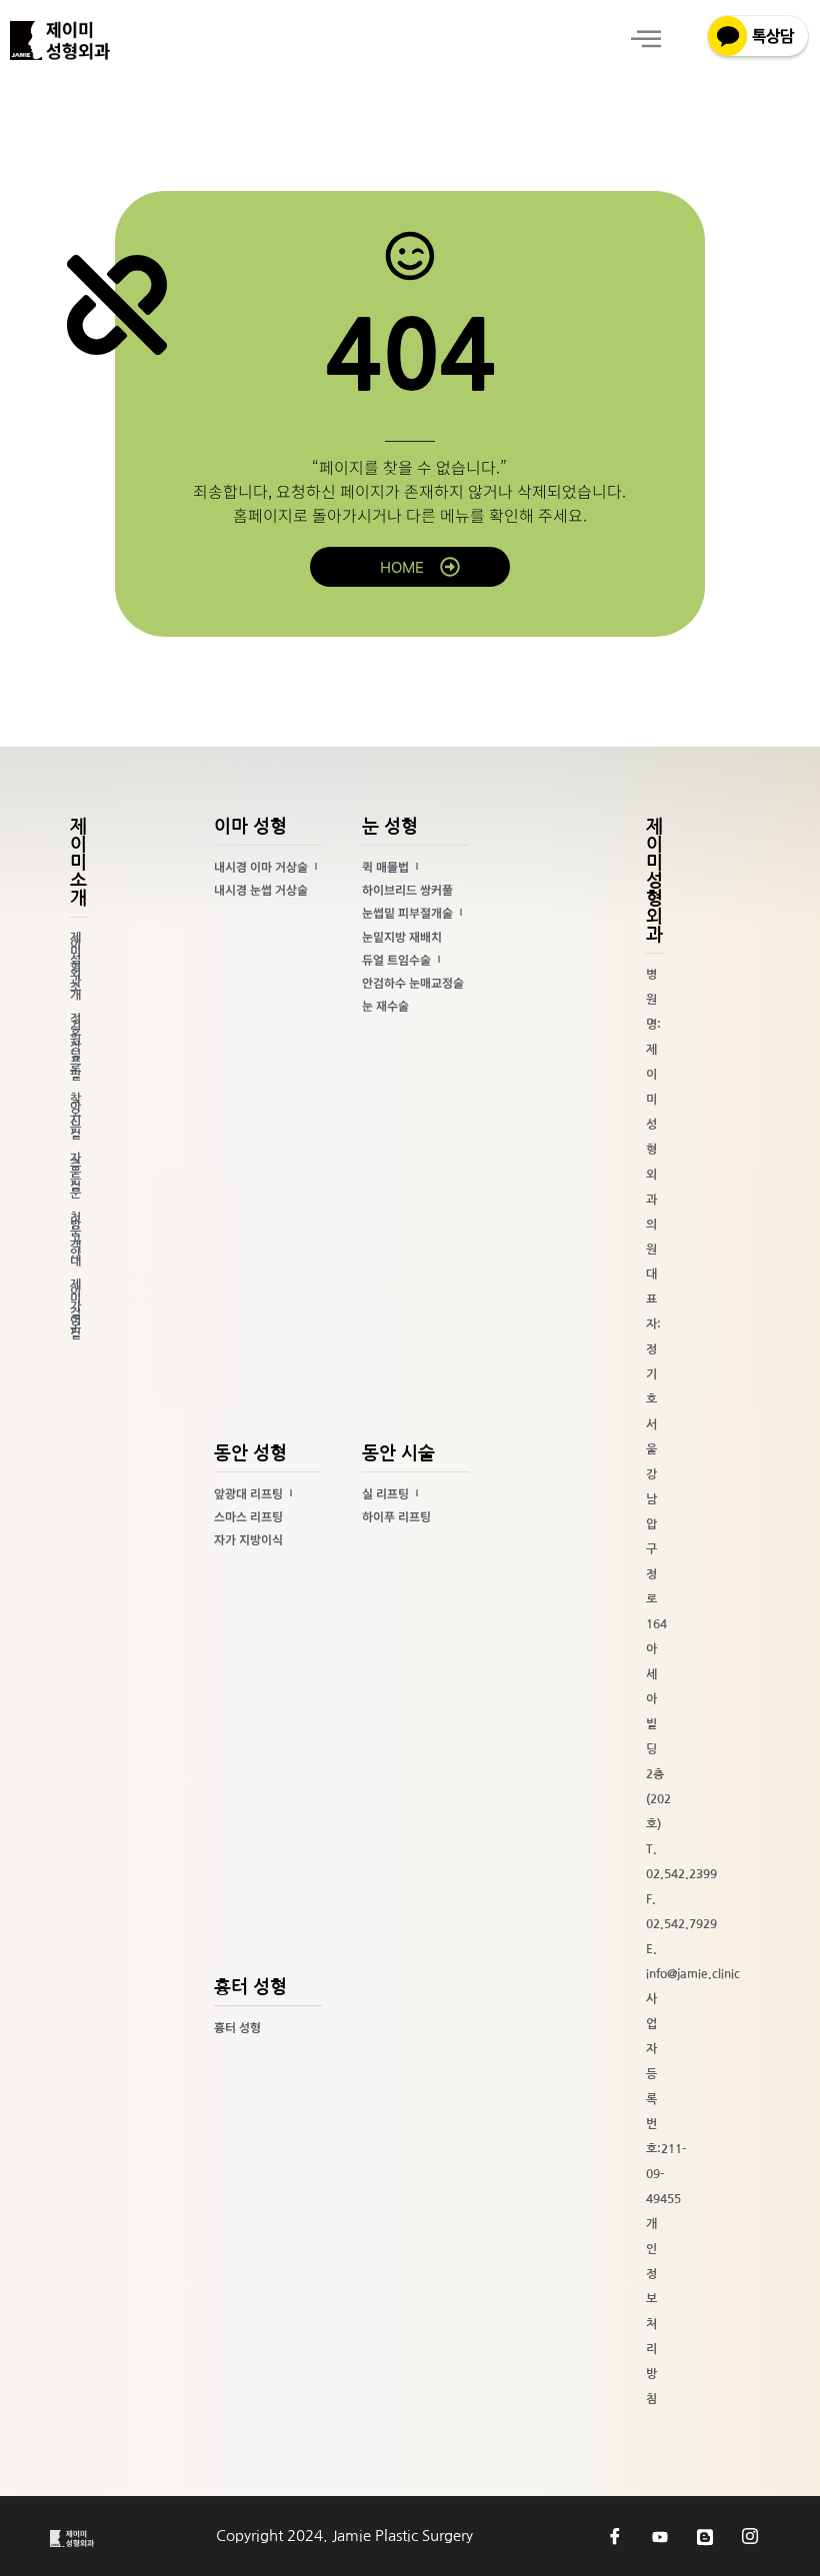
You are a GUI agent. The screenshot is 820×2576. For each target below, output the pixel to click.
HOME (402, 567)
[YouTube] (660, 2536)
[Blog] (705, 2536)
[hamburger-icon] (645, 40)
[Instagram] (750, 2536)
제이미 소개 (78, 863)
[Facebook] (615, 2536)
